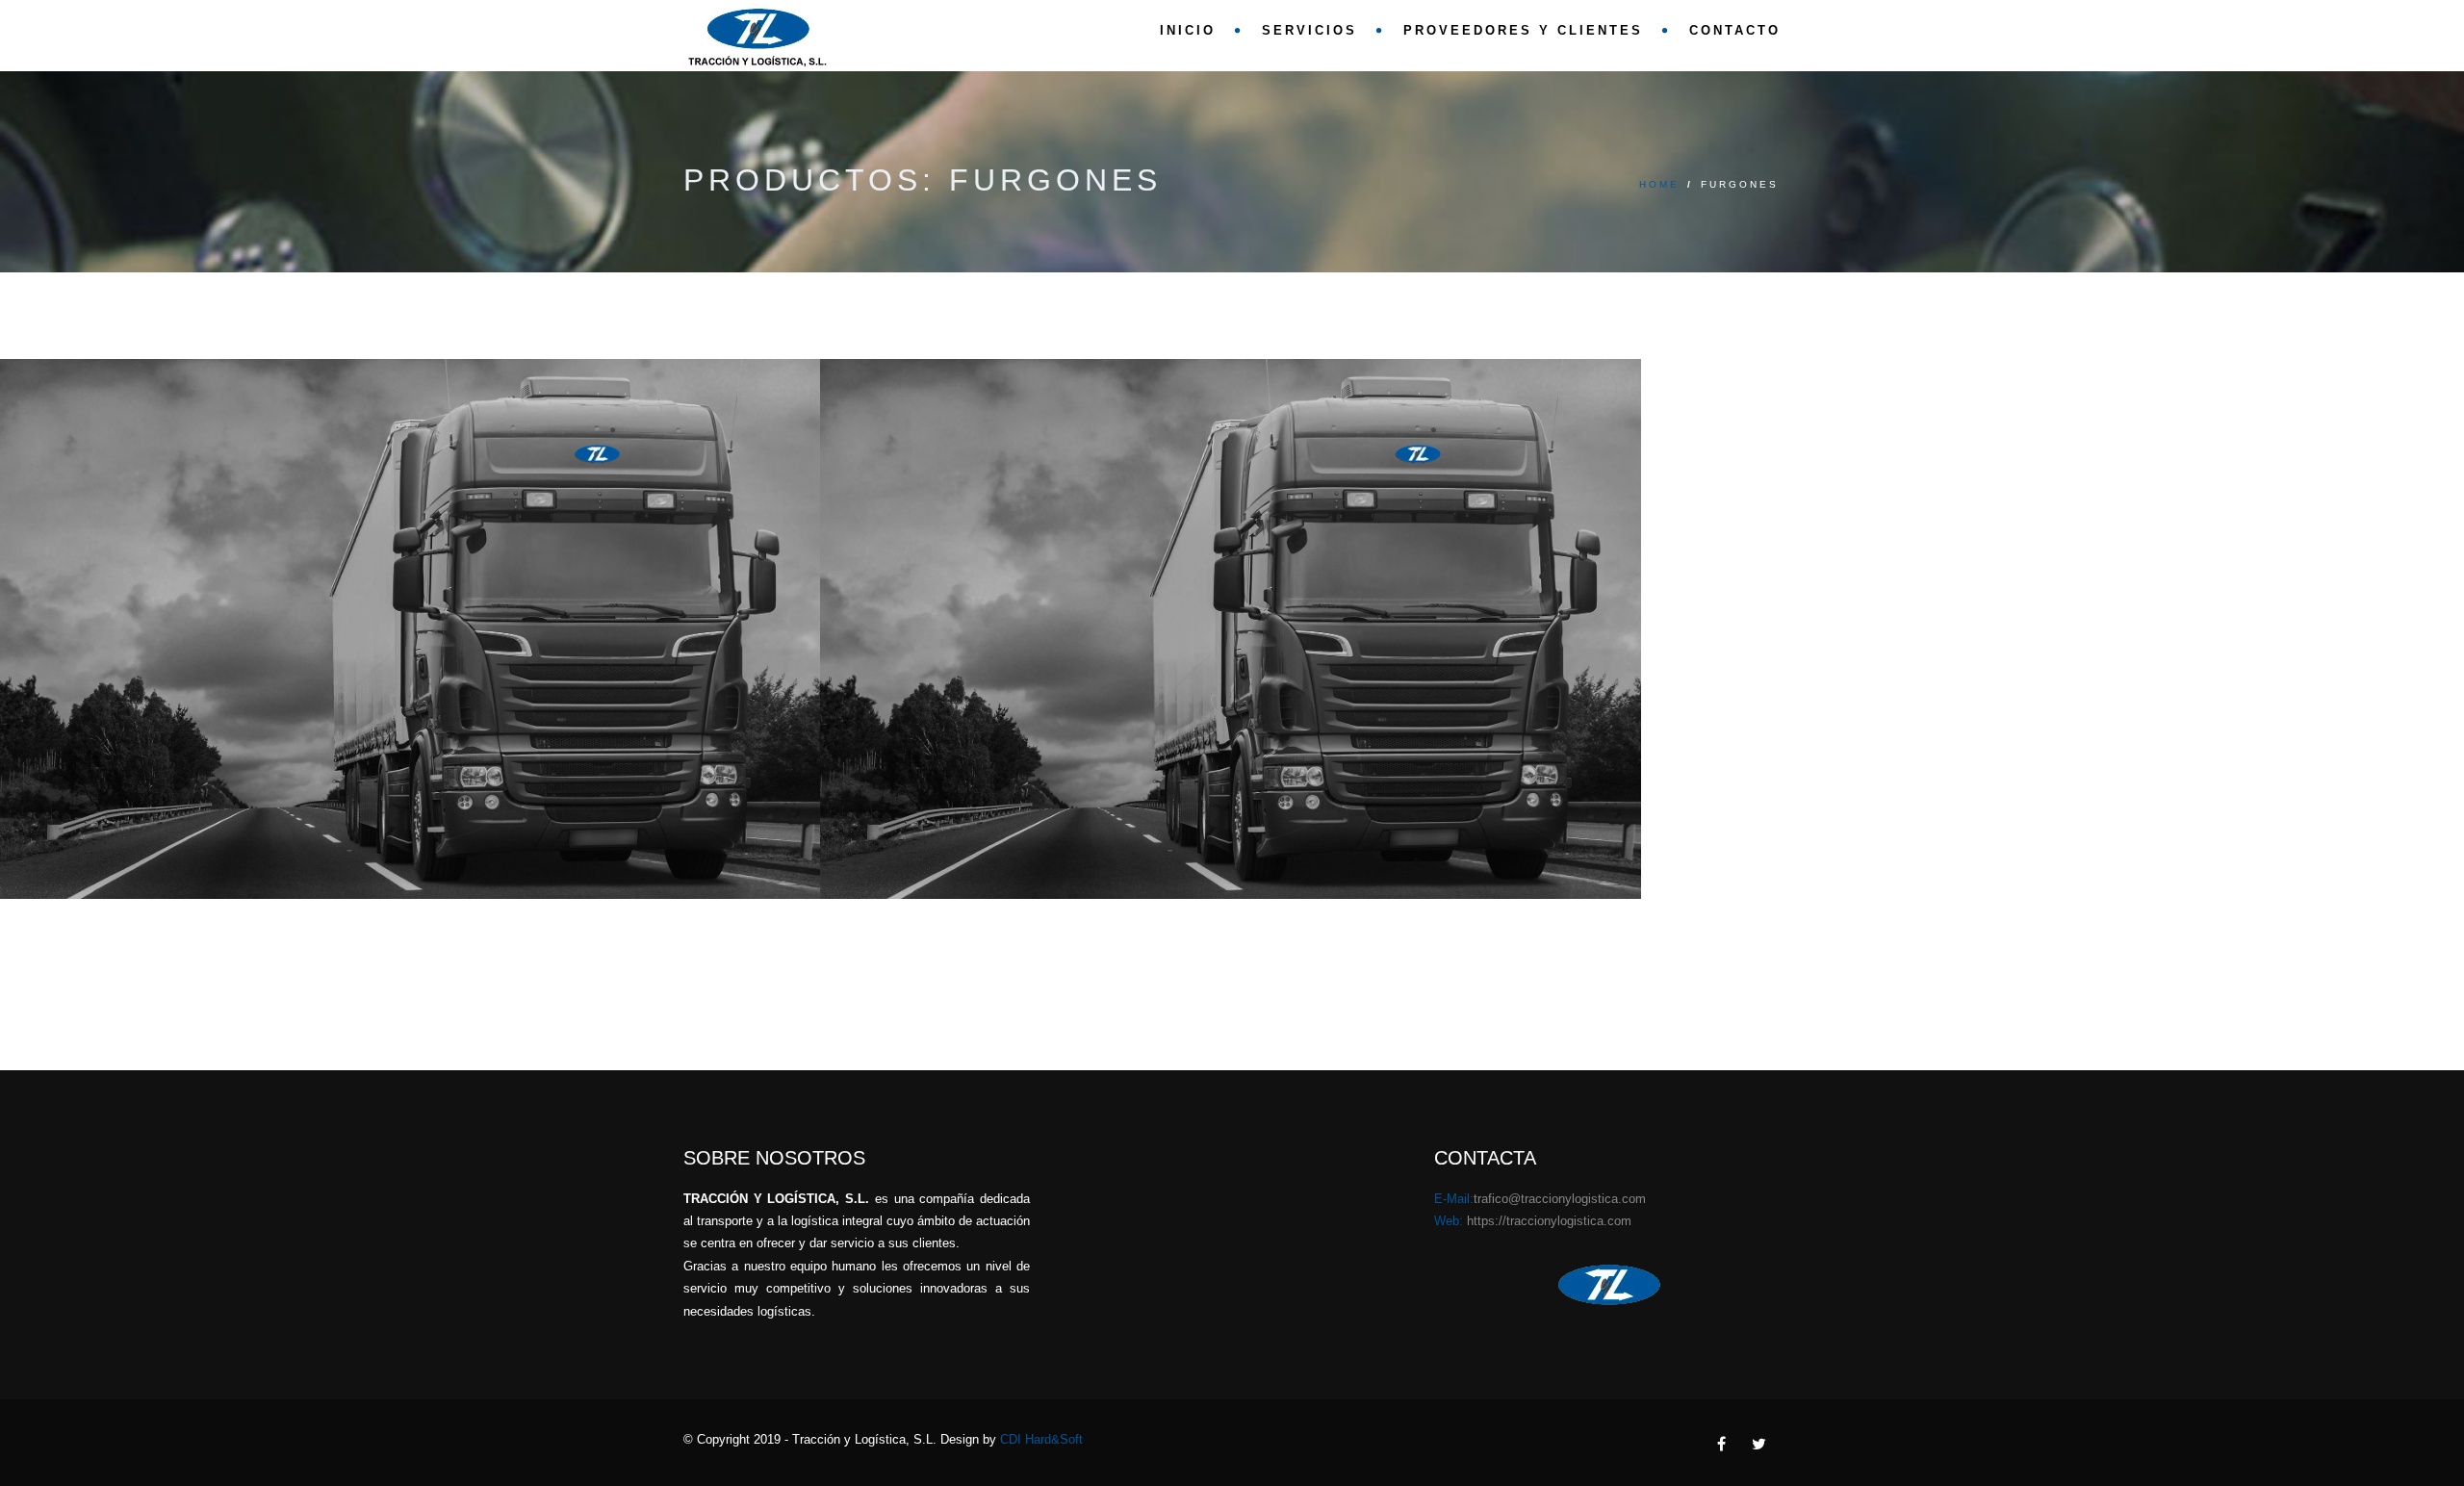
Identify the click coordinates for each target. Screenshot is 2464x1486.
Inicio (1188, 30)
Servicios (1309, 30)
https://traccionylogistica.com (1549, 1221)
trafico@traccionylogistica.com (1560, 1199)
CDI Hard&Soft (1041, 1439)
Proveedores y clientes (1523, 30)
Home (1659, 184)
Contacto (1735, 30)
